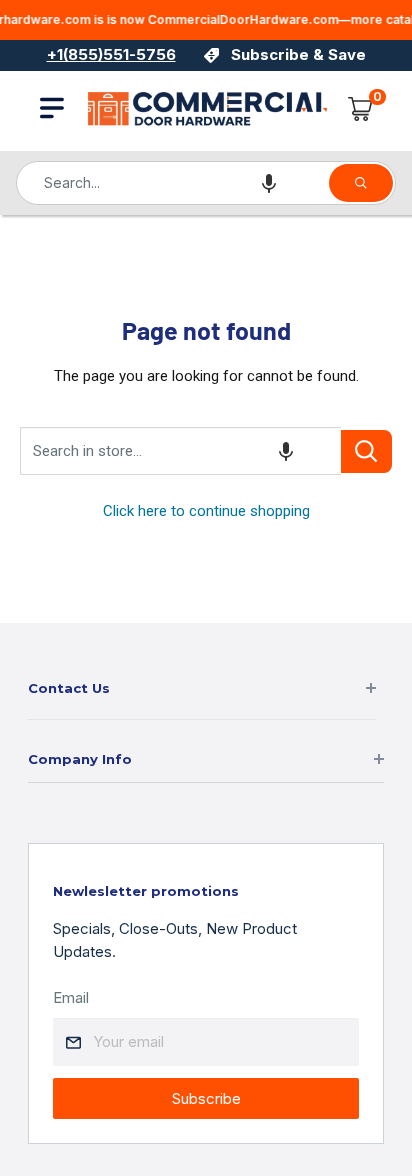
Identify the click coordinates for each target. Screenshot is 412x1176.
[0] (361, 109)
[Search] (361, 183)
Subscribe (206, 1098)
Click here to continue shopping (206, 511)
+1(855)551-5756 (111, 54)
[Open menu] (52, 108)
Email (71, 997)
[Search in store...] (366, 451)
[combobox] (171, 183)
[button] (269, 183)
